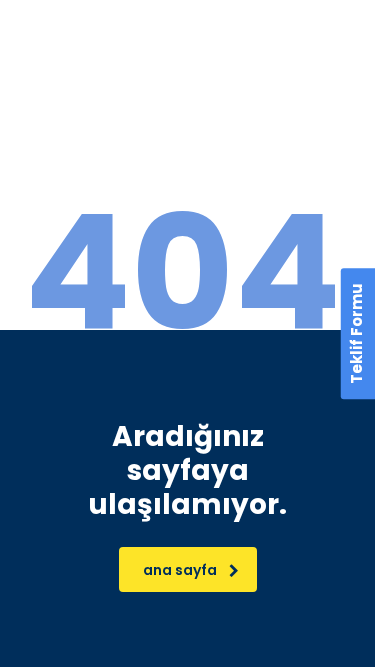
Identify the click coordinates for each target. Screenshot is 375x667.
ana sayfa (180, 570)
